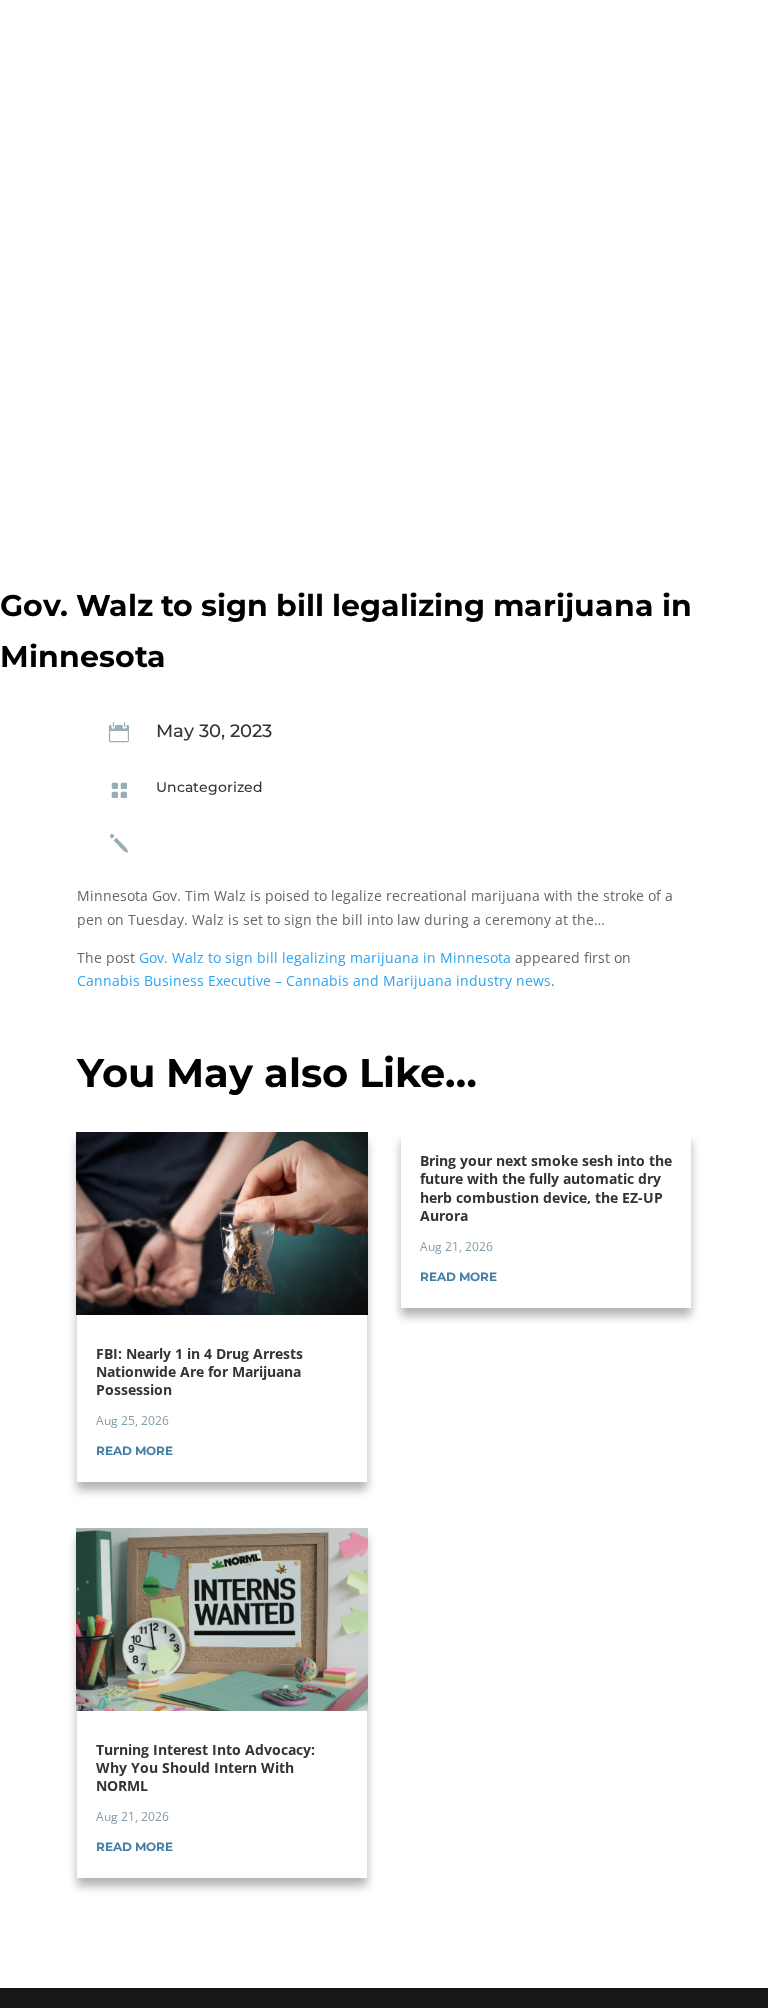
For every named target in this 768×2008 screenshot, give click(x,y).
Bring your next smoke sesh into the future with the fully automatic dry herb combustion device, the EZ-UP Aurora (546, 1188)
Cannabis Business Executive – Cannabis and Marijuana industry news (314, 980)
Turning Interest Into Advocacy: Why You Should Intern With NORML (205, 1767)
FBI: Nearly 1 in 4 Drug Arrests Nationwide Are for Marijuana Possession (199, 1371)
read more (134, 1450)
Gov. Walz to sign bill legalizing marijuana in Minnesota (325, 957)
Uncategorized (209, 787)
